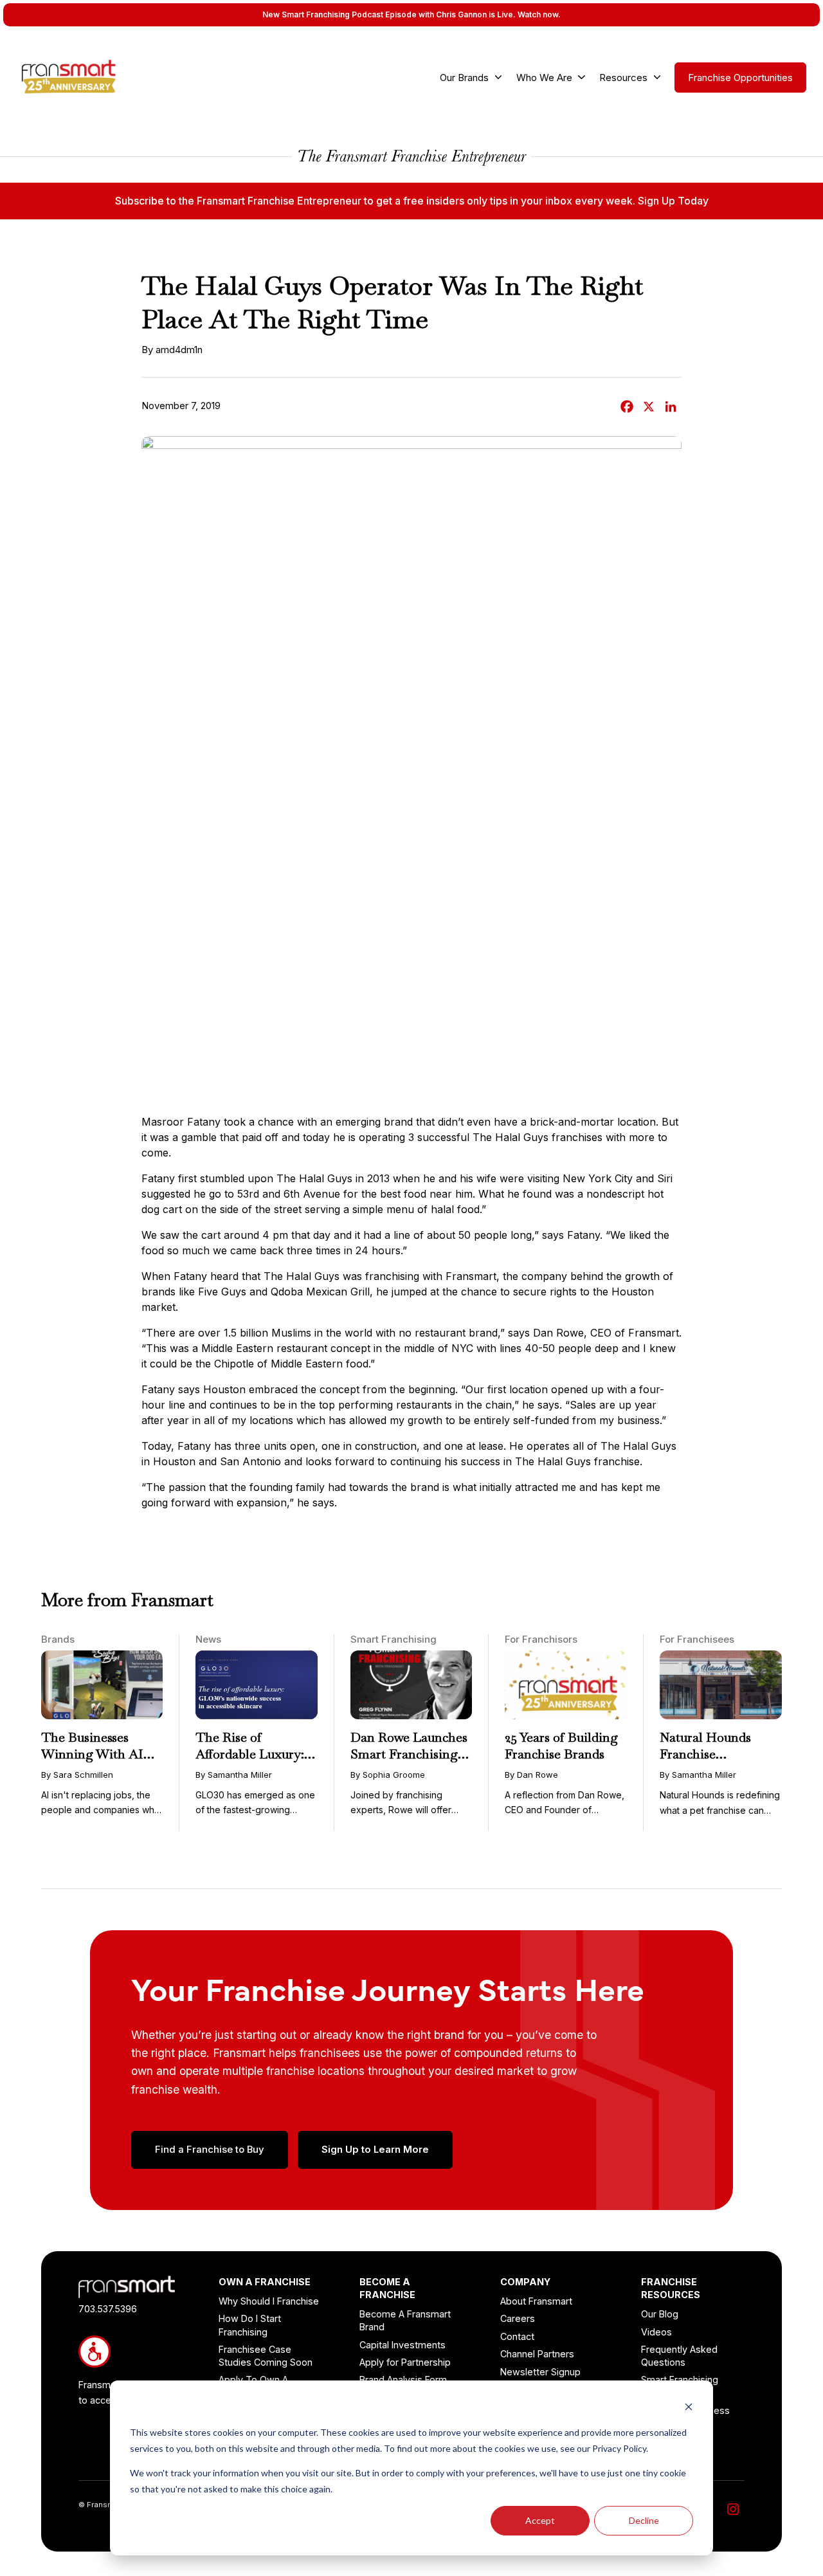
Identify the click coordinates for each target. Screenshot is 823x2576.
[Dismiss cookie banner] (689, 2408)
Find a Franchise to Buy (210, 2150)
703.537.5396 (108, 2309)
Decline (644, 2520)
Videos (656, 2332)
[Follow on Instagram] (733, 2509)
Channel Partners (537, 2354)
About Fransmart (536, 2301)
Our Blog (660, 2314)
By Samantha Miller (234, 1775)
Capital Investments (402, 2345)
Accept (540, 2520)
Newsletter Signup (540, 2372)
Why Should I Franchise (269, 2301)
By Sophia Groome (388, 1775)
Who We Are (544, 78)
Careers (518, 2318)
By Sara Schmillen (77, 1775)
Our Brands (464, 78)
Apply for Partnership (405, 2362)
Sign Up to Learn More (375, 2150)
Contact (517, 2336)
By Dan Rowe (531, 1775)
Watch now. (539, 14)
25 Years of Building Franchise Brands (561, 1746)
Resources (623, 78)
